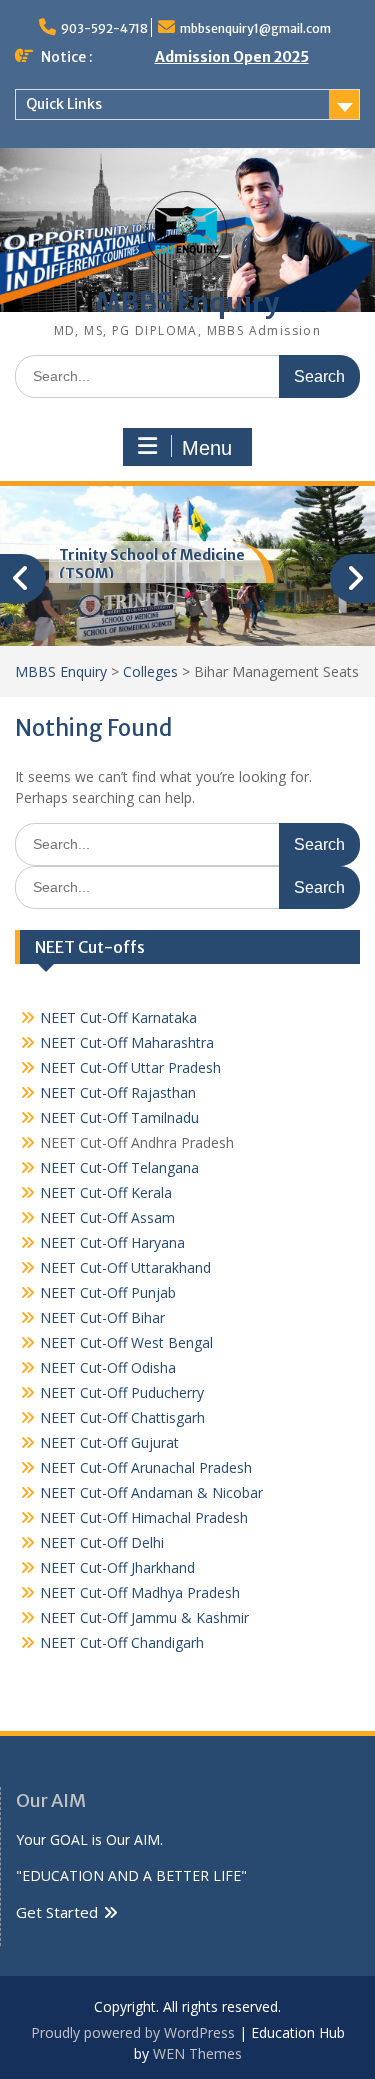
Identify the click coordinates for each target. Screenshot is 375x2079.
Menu (207, 448)
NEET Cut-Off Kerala (106, 1192)
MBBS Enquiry (187, 302)
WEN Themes (197, 2053)
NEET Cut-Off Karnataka (118, 1017)
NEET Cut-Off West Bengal (126, 1342)
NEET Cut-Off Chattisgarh (122, 1417)
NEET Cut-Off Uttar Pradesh (130, 1067)
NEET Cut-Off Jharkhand (117, 1567)
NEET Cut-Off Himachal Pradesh (144, 1517)
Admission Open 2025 (232, 57)
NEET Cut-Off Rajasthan (118, 1092)
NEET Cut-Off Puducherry (122, 1392)
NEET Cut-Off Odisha (108, 1367)
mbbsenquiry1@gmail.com (255, 28)
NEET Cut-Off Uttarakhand (125, 1267)
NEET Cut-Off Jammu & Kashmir (144, 1617)
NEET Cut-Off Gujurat (109, 1442)
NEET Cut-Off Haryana (112, 1242)
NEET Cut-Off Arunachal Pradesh (146, 1467)
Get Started (57, 1912)
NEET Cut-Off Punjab (108, 1292)
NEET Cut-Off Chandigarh (122, 1642)
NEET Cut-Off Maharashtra (127, 1042)
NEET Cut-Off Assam (107, 1217)
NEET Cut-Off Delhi (102, 1542)
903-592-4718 (104, 28)
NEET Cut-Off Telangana (119, 1167)
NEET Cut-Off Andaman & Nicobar (151, 1492)
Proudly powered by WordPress (133, 2032)
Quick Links (64, 104)
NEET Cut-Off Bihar (102, 1317)
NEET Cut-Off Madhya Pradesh (140, 1592)
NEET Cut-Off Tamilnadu (119, 1117)
